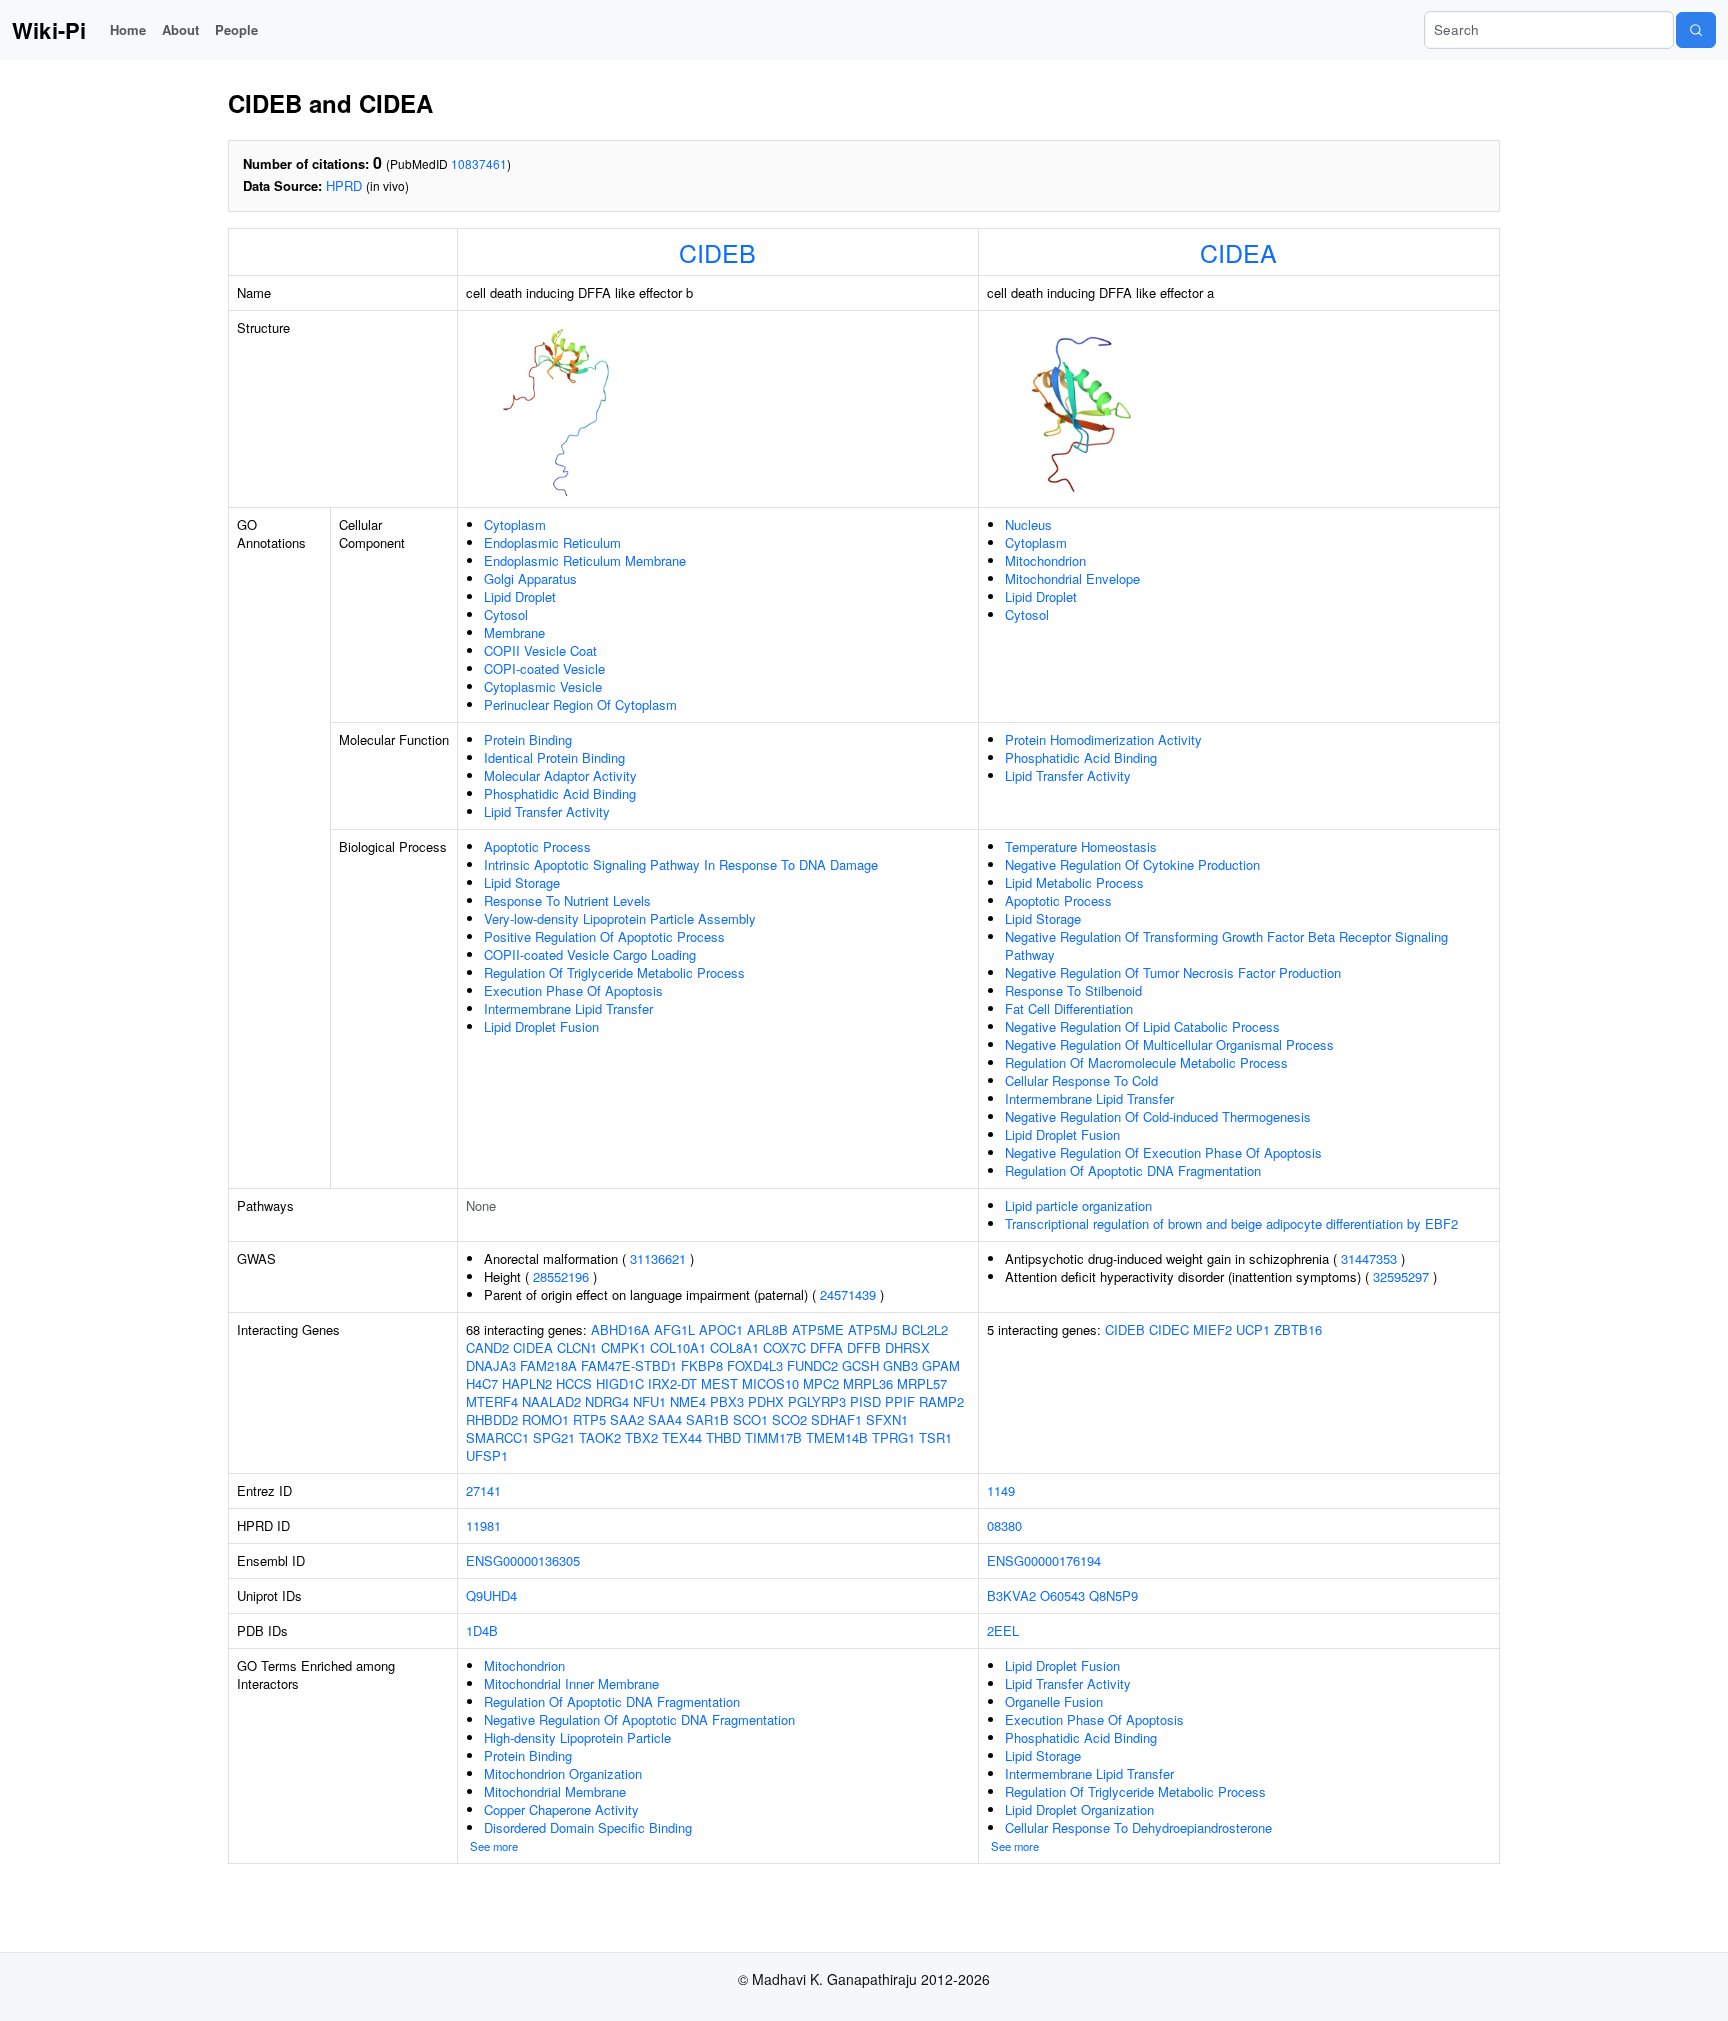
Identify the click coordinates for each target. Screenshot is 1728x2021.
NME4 (688, 1401)
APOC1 (721, 1329)
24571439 (848, 1294)
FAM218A (548, 1365)
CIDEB (717, 252)
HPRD (344, 185)
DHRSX (907, 1347)
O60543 (1062, 1595)
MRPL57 (922, 1383)
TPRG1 (893, 1437)
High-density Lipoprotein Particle (577, 1737)
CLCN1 (577, 1347)
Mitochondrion (1045, 560)
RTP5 (589, 1419)
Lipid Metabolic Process (1074, 882)
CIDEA (1238, 252)
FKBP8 (702, 1365)
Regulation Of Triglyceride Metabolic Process (614, 972)
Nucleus (1028, 524)
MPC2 (821, 1383)
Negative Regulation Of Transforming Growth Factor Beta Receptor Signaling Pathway (1226, 945)
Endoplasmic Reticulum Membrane (585, 560)
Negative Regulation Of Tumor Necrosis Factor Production (1173, 972)
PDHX (766, 1401)
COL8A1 (734, 1347)
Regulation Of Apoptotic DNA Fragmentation (1133, 1170)
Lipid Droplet (520, 596)
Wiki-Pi (49, 30)
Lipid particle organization (1078, 1205)
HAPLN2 (527, 1383)
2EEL (1003, 1630)
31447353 (1369, 1258)
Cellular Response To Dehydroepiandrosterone (1138, 1827)
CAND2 (487, 1347)
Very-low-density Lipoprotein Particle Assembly (620, 918)
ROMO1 (545, 1419)
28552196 (561, 1276)
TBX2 (641, 1437)
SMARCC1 (497, 1437)
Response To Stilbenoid (1073, 990)
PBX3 (727, 1401)
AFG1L (674, 1329)
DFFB (864, 1347)
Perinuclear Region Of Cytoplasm (580, 704)
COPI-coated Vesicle (544, 668)
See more (494, 1846)
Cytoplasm (515, 524)
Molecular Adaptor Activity (560, 775)
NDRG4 (607, 1401)
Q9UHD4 (491, 1595)
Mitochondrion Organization (563, 1773)
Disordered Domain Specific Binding (588, 1827)
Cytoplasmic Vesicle (543, 686)
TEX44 (682, 1437)
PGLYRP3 (817, 1401)
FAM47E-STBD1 (629, 1365)
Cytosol (506, 614)
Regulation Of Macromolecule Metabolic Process (1146, 1062)
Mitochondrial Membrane (555, 1791)
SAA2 (627, 1419)
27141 (483, 1490)
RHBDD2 (492, 1419)
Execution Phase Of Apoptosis (573, 990)
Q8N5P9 (1113, 1595)
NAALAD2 (551, 1401)
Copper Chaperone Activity (561, 1809)
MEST (719, 1383)
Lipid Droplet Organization (1079, 1809)
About (180, 29)
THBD (723, 1437)
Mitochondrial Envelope (1072, 578)
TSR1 (935, 1437)
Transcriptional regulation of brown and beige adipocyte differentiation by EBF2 (1231, 1223)
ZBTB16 (1298, 1329)
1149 (1001, 1490)
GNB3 (900, 1365)
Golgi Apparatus (530, 578)
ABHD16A (620, 1329)
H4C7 (482, 1383)
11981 (483, 1525)
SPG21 (554, 1437)
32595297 (1401, 1276)
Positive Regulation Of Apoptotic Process (604, 936)
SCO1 (750, 1419)
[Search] (1696, 30)
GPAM (941, 1365)
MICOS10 (770, 1383)
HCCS (574, 1383)
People (236, 29)
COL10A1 (678, 1347)
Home (128, 29)
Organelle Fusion (1054, 1701)
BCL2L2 (925, 1329)
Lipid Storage (522, 882)
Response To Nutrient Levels (567, 900)
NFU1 (649, 1401)
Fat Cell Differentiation (1069, 1008)
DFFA (826, 1347)
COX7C (784, 1347)
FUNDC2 (812, 1365)
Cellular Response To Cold (1081, 1080)
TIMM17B (773, 1437)
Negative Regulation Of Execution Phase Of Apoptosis (1163, 1152)
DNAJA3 (491, 1365)
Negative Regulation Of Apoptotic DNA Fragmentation (639, 1719)
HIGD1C (620, 1383)
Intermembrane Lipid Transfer (568, 1008)
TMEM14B (837, 1437)
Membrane (514, 632)
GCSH (860, 1365)
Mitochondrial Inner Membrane (571, 1683)
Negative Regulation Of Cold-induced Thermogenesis (1158, 1116)
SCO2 (789, 1419)
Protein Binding (528, 739)
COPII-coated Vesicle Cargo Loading (590, 954)
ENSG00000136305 (523, 1560)
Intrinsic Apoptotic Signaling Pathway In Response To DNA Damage (681, 864)
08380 (1004, 1525)
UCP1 (1253, 1329)
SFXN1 (887, 1419)
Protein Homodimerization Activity (1103, 739)
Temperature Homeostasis (1081, 846)
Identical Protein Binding (554, 757)
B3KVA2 (1011, 1595)
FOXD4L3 (755, 1365)
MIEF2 (1212, 1329)
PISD (865, 1401)
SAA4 (665, 1419)
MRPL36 (868, 1383)
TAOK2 (600, 1437)
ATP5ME (818, 1329)
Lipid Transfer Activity (547, 811)
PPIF (900, 1401)
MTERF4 (492, 1401)
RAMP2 (941, 1401)
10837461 (479, 163)
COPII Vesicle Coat (540, 650)
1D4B (482, 1630)
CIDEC (1169, 1329)
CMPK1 (623, 1347)
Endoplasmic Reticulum (552, 542)
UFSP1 (487, 1455)
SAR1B (707, 1419)
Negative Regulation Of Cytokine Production (1132, 864)
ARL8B (767, 1329)
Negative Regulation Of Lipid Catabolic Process (1142, 1026)
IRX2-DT (672, 1383)
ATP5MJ (873, 1329)
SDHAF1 (836, 1419)
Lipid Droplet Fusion (541, 1026)
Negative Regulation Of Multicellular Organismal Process (1169, 1044)
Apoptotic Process (537, 846)
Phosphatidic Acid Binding (560, 793)
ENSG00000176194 (1044, 1560)
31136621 (658, 1258)
